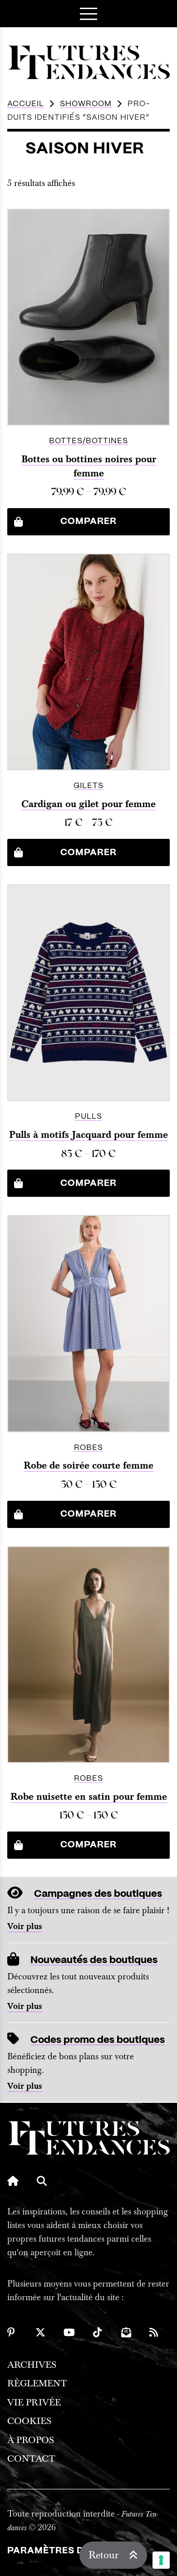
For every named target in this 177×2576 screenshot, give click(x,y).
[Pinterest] (12, 2332)
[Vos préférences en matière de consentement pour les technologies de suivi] (161, 2560)
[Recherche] (42, 2181)
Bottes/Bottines (88, 441)
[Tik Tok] (98, 2332)
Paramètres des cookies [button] (75, 2551)
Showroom (86, 104)
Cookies (29, 2421)
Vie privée (34, 2402)
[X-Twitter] (40, 2332)
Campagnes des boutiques (98, 1894)
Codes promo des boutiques (98, 2040)
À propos (31, 2440)
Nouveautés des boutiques (94, 1960)
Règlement (37, 2383)
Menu (88, 14)
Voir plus (25, 1927)
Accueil (26, 104)
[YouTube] (69, 2332)
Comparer (88, 522)
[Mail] (126, 2332)
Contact (31, 2459)
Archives (32, 2365)
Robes (88, 1448)
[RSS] (154, 2332)
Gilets (88, 786)
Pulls (88, 1117)
